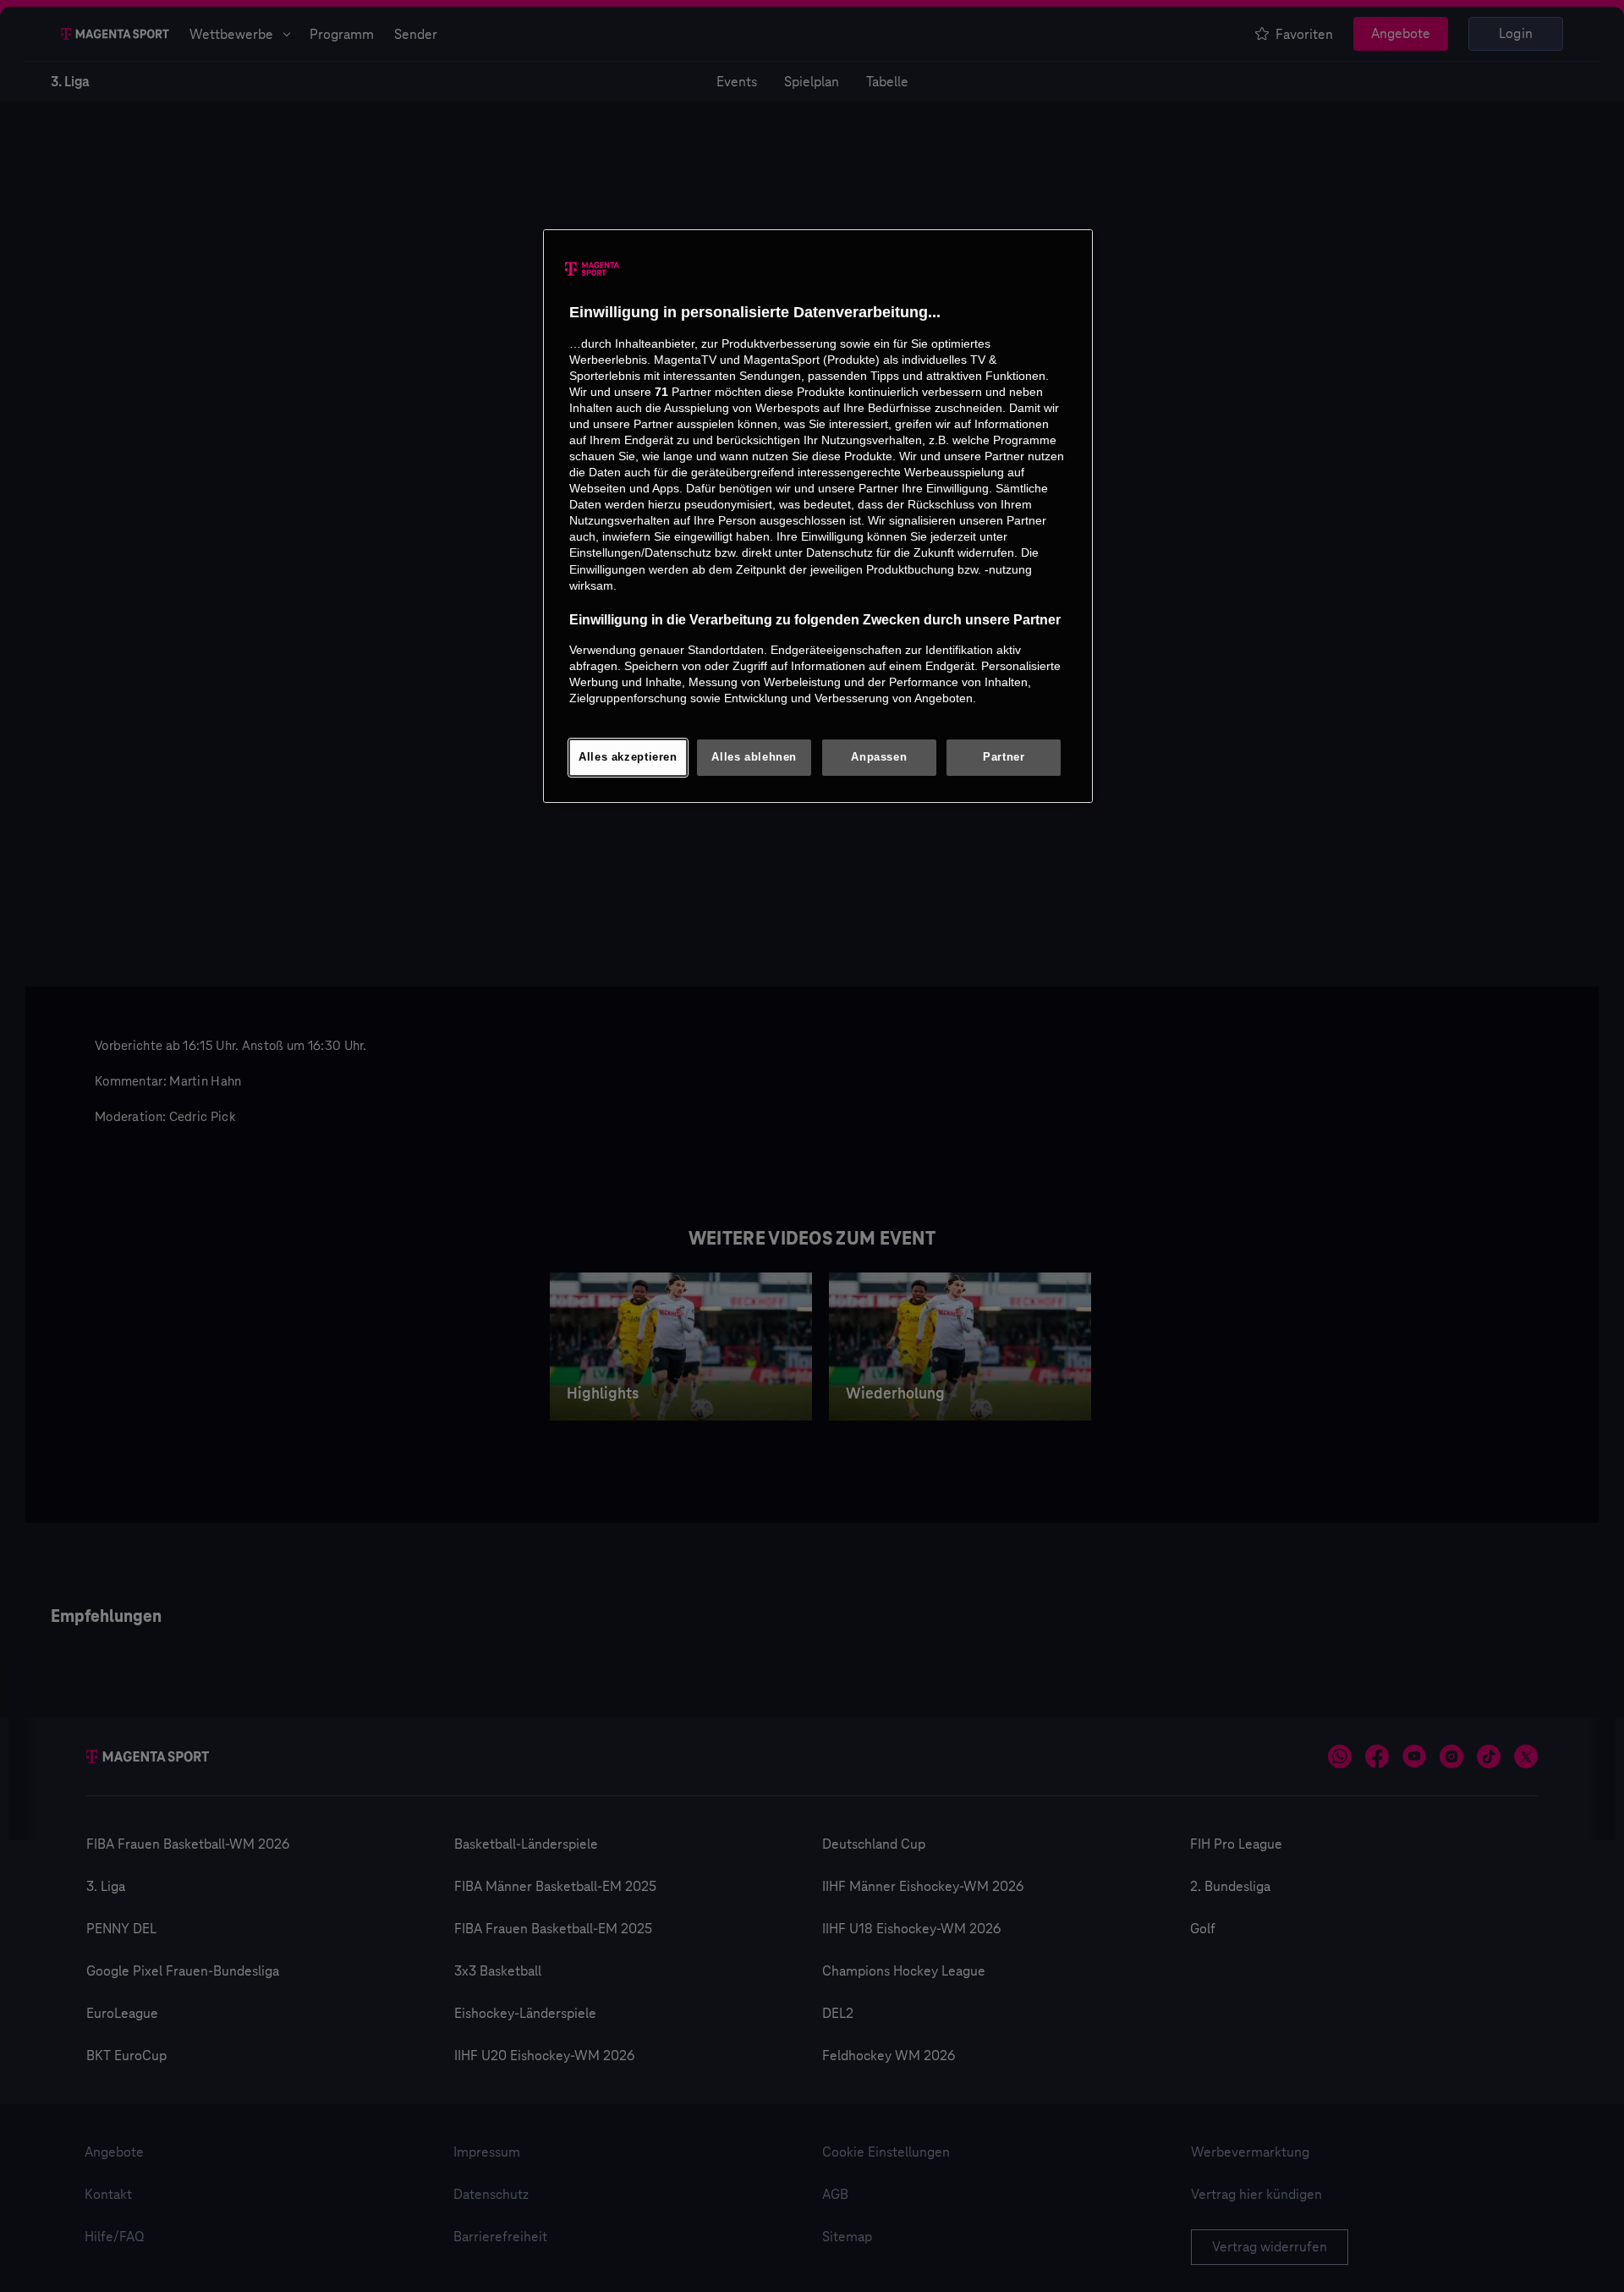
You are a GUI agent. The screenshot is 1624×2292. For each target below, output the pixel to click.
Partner (1004, 757)
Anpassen (879, 757)
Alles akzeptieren (628, 757)
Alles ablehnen (754, 757)
